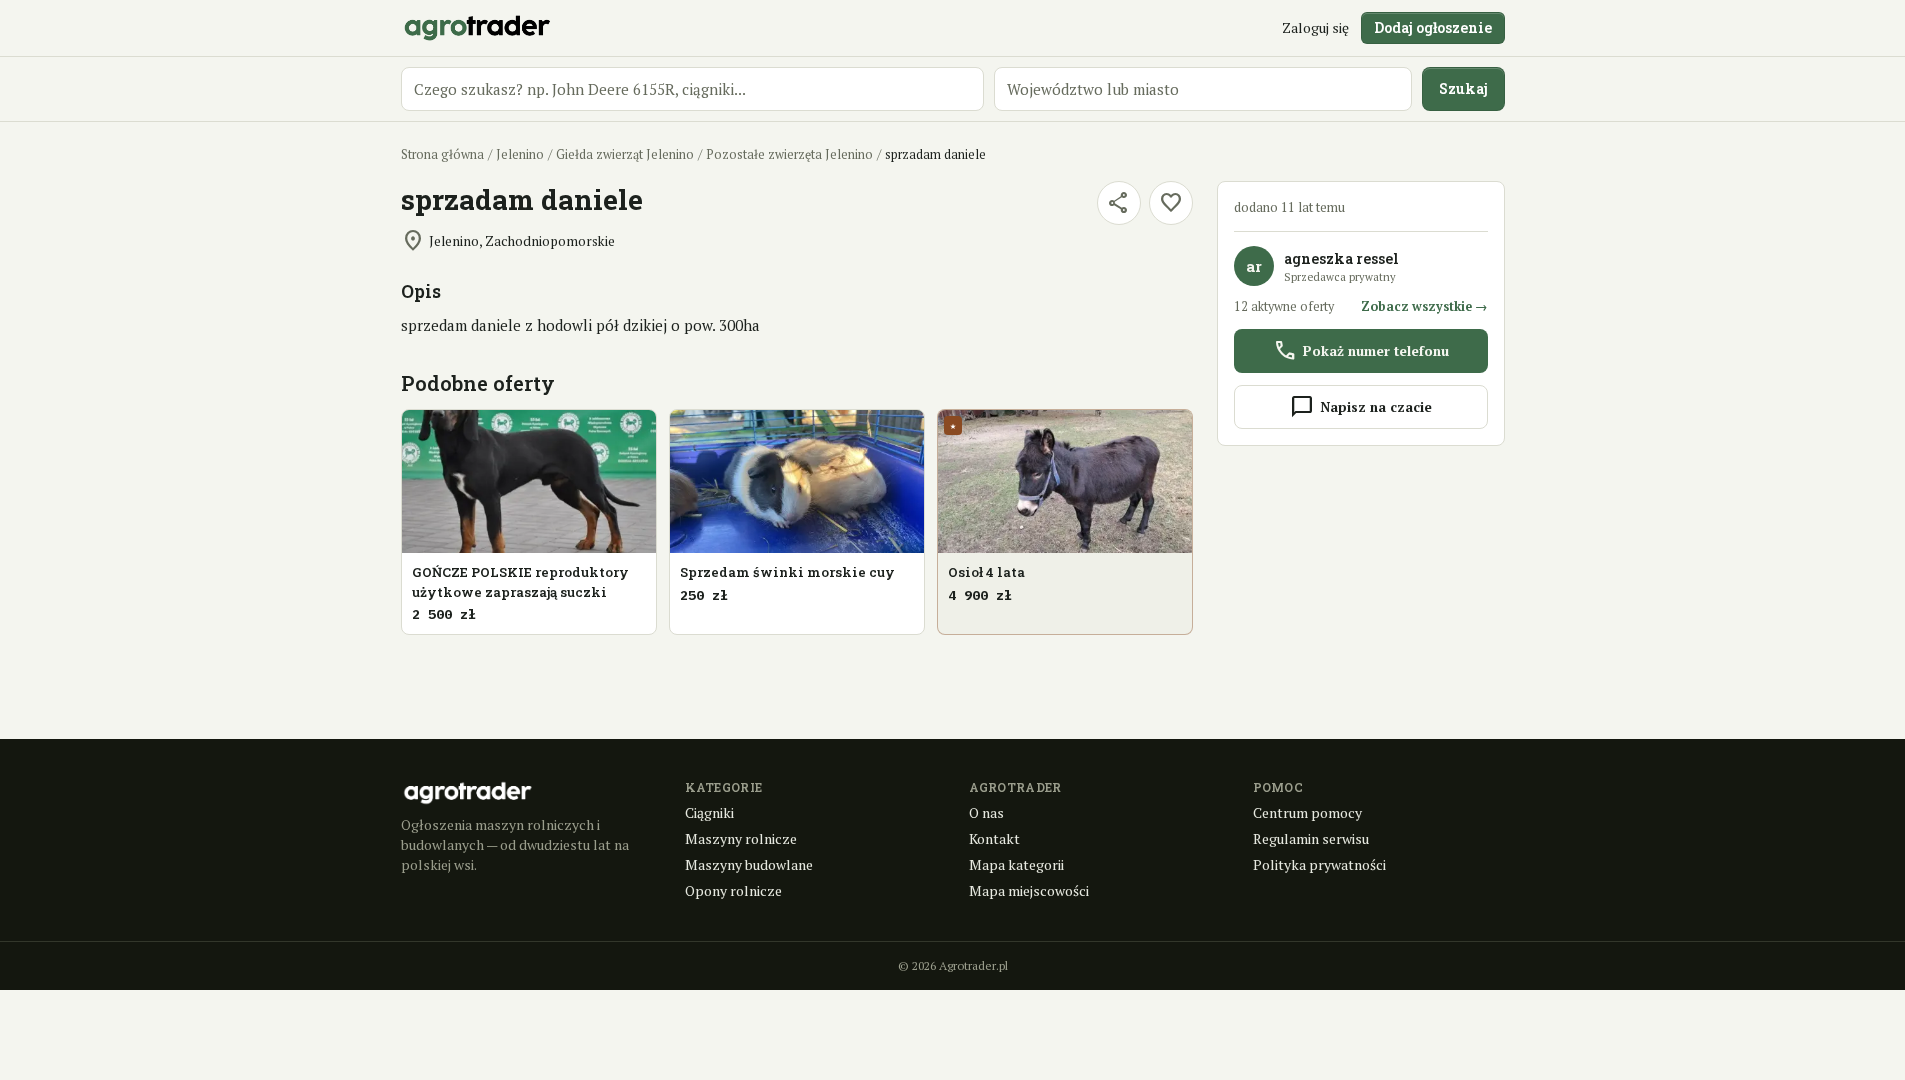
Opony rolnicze (733, 890)
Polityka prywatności (1319, 864)
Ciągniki (709, 812)
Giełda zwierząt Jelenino (625, 154)
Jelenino (520, 154)
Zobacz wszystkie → (1424, 306)
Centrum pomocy (1307, 812)
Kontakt (994, 838)
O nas (986, 812)
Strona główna (442, 154)
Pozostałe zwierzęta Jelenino (789, 154)
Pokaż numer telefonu (1361, 351)
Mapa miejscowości (1029, 890)
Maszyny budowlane (749, 864)
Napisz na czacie (1361, 407)
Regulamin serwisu (1311, 838)
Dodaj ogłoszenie (1433, 27)
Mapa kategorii (1016, 864)
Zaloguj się (1315, 27)
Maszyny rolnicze (741, 838)
